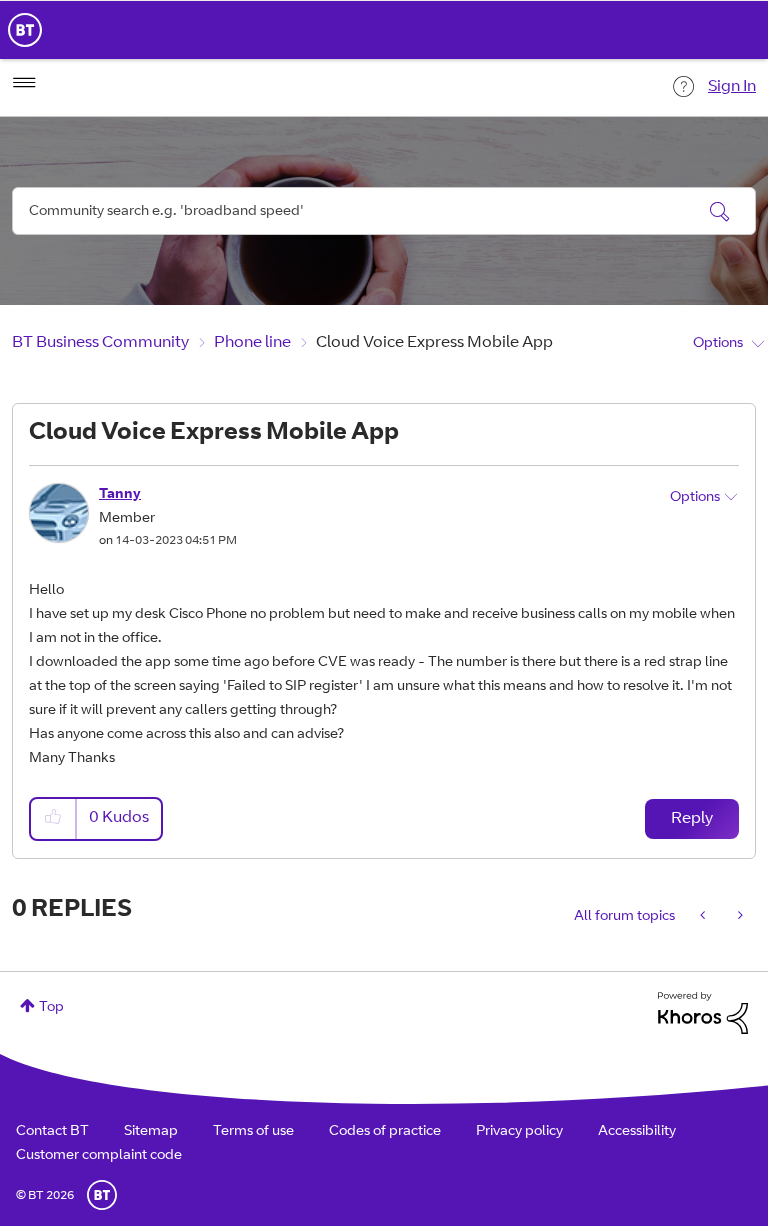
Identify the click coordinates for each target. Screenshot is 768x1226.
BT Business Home (25, 30)
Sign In (732, 87)
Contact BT (52, 1132)
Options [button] (718, 344)
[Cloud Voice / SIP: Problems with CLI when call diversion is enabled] (704, 917)
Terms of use (253, 1132)
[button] (54, 818)
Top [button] (51, 1008)
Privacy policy (519, 1132)
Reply (692, 819)
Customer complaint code (99, 1156)
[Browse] (24, 83)
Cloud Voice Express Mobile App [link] (434, 343)
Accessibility (637, 1132)
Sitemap (151, 1132)
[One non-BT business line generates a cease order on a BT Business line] (738, 917)
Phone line (252, 343)
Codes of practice (385, 1132)
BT (102, 1195)
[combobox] (384, 211)
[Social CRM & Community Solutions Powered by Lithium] (703, 1014)
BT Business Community (100, 343)
